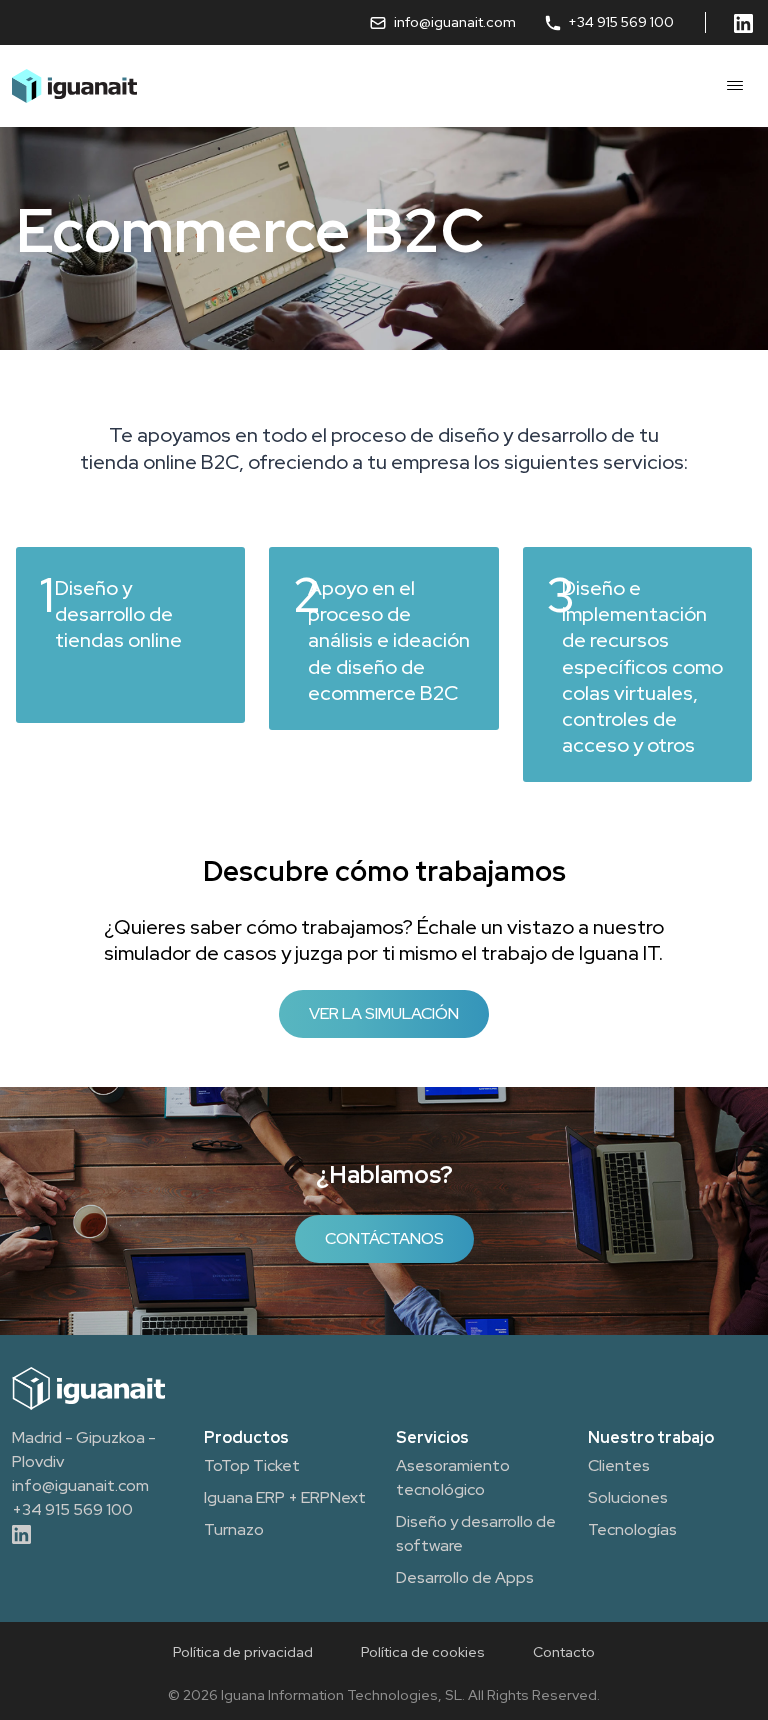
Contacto (564, 1652)
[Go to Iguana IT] (74, 86)
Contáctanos (384, 1238)
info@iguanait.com (454, 22)
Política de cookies (423, 1652)
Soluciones (628, 1497)
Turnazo (234, 1529)
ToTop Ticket (252, 1465)
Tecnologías (632, 1529)
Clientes (619, 1465)
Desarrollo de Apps (465, 1577)
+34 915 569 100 (619, 22)
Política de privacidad (243, 1652)
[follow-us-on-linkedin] (745, 22)
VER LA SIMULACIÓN (384, 1013)
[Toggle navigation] (735, 85)
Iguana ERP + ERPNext (285, 1497)
